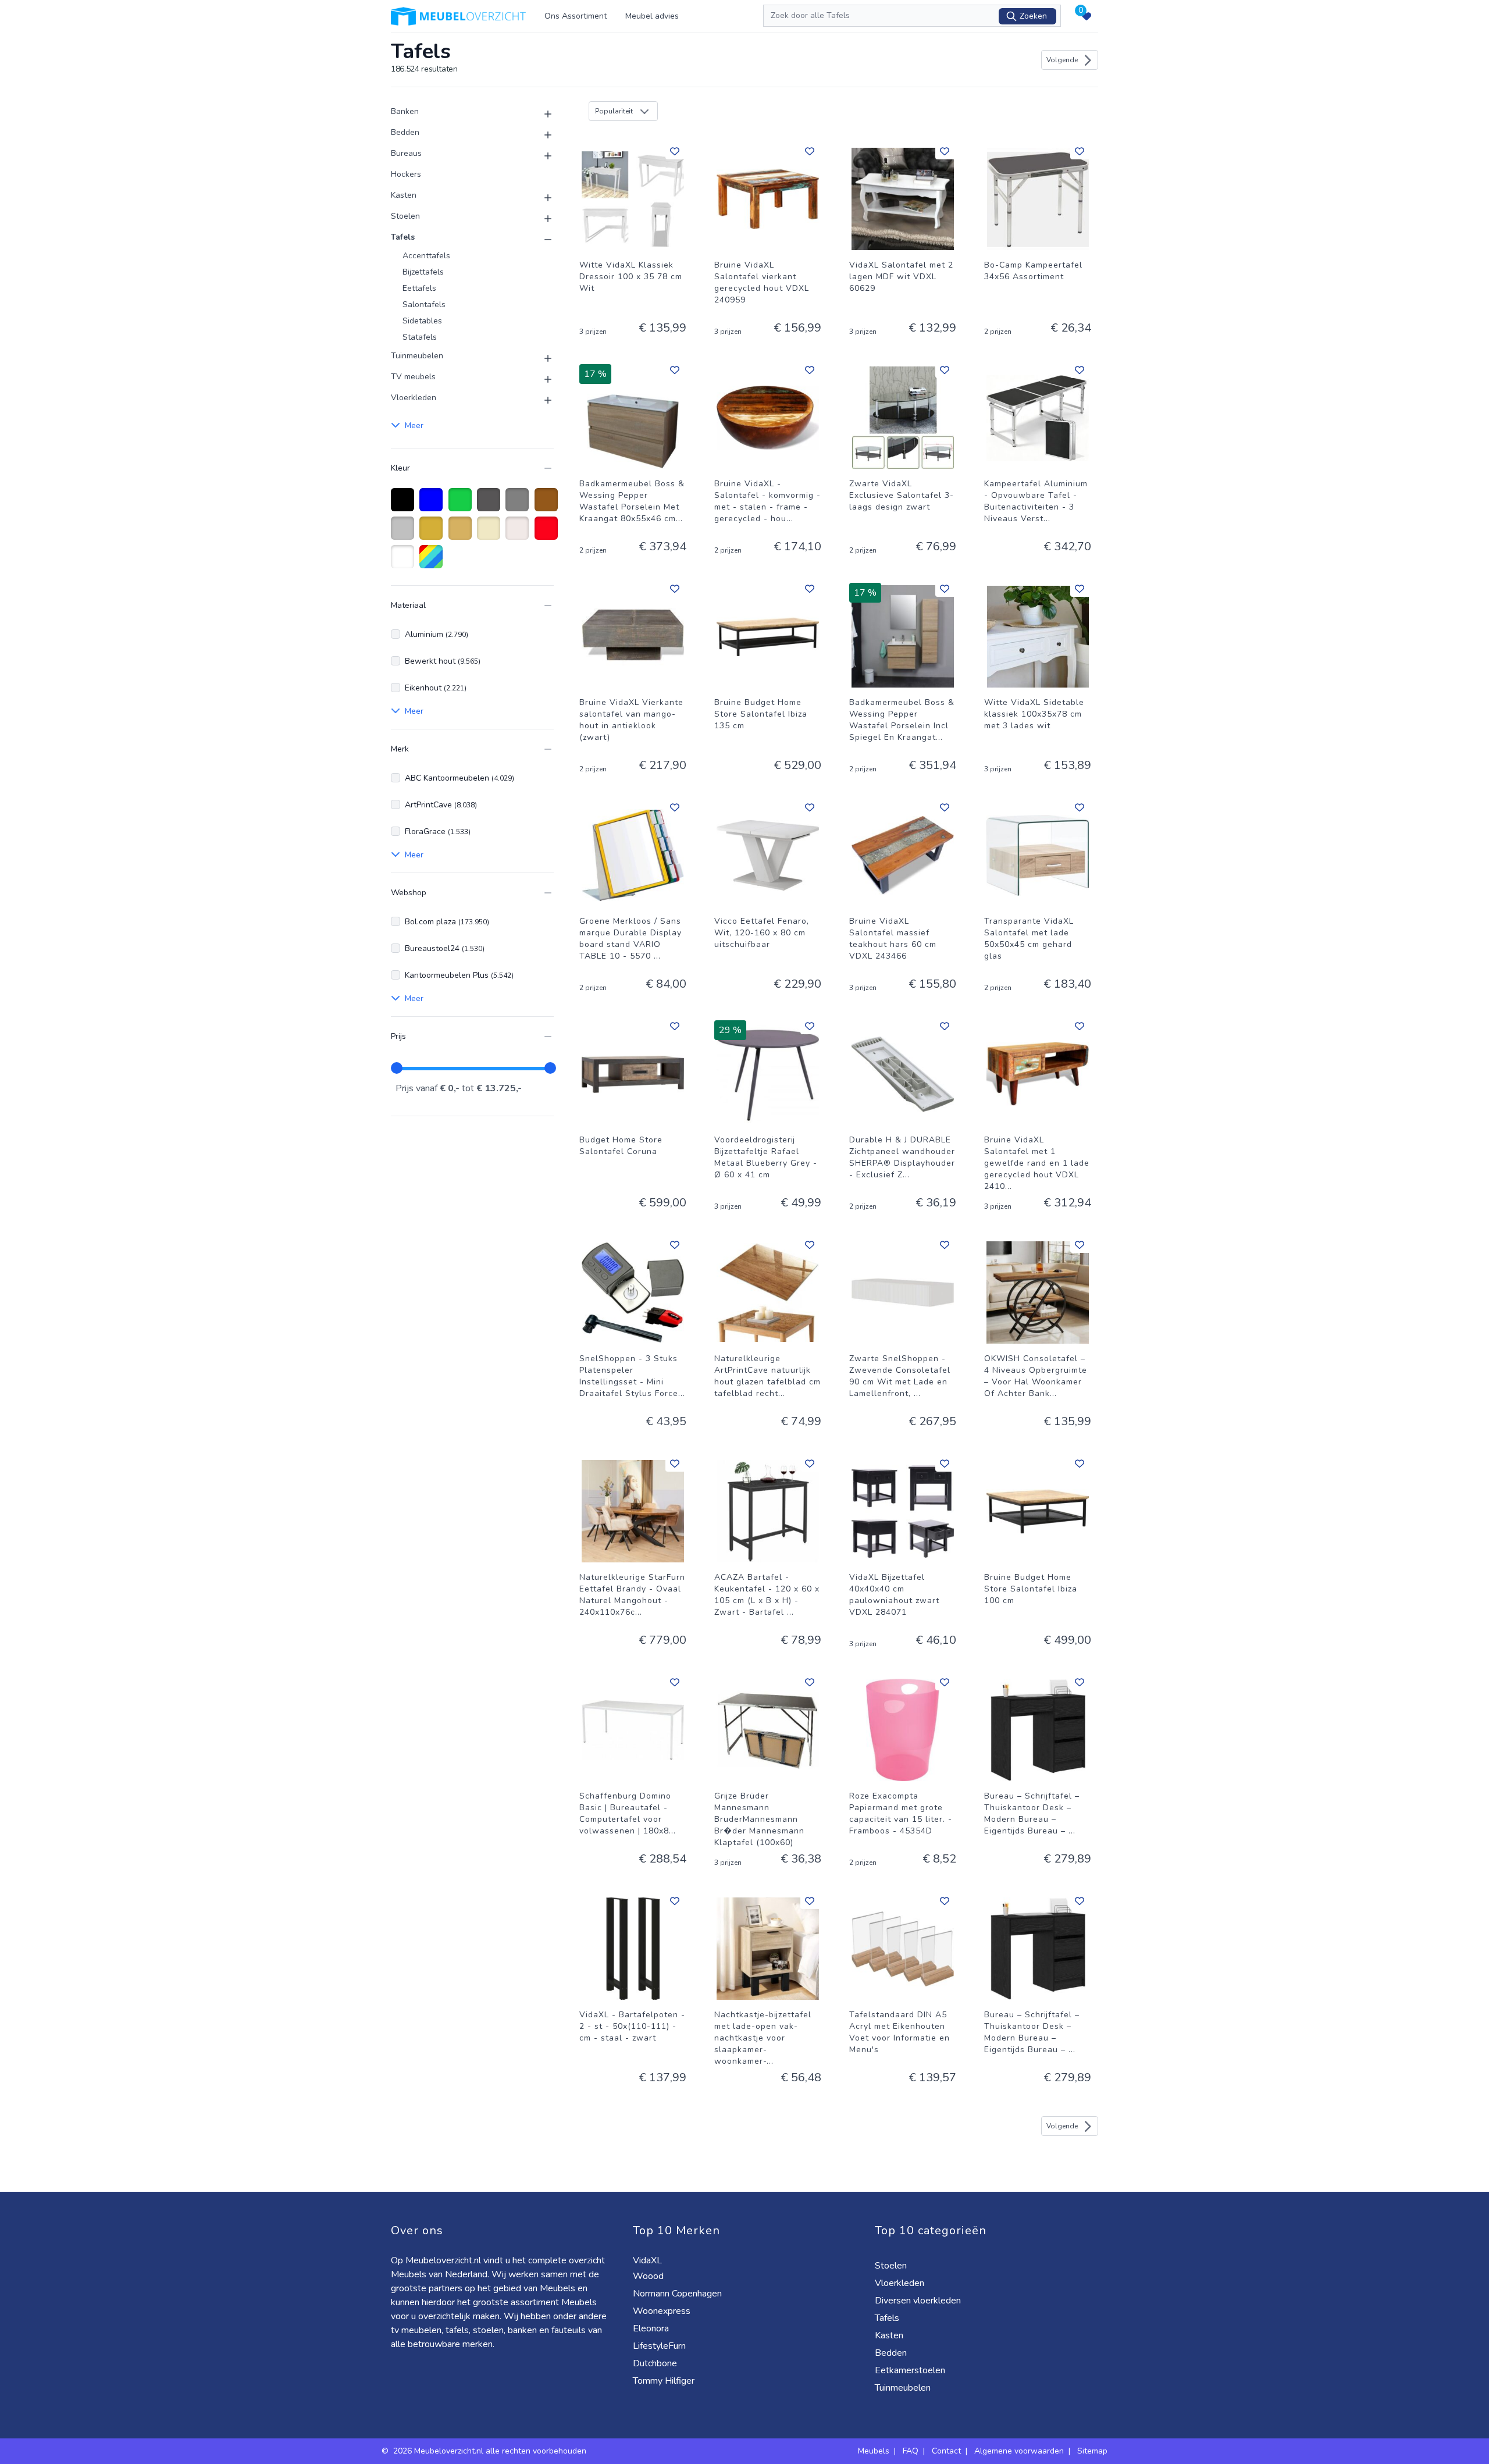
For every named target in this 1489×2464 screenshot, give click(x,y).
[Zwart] (405, 505)
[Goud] (433, 534)
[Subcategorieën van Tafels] (541, 240)
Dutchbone (656, 2363)
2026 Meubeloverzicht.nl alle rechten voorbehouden (491, 2451)
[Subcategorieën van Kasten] (541, 198)
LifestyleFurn (660, 2346)
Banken (405, 111)
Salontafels (424, 305)
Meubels (874, 2451)
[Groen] (462, 505)
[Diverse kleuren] (433, 562)
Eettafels (419, 288)
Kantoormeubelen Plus (459, 975)
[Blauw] (433, 505)
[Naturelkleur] (519, 534)
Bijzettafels (423, 272)
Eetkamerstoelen (911, 2370)
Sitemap (1092, 2451)
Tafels (403, 237)
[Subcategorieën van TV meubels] (541, 379)
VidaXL (649, 2260)
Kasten (404, 195)
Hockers (406, 174)
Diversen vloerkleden (919, 2301)
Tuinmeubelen (417, 356)
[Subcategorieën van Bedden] (541, 135)
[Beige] (491, 534)
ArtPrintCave (441, 805)
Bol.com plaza (447, 922)
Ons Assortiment (576, 16)
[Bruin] (548, 505)
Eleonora (652, 2328)
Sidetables (422, 321)
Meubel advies (652, 16)
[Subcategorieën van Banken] (541, 114)
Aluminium (437, 634)
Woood (649, 2276)
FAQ (911, 2451)
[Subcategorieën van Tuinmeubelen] (541, 358)
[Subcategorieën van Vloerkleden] (541, 400)
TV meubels (413, 377)
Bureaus (406, 153)
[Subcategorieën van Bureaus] (541, 156)
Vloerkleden (414, 398)
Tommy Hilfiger (665, 2381)
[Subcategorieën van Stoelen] (541, 219)
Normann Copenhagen (678, 2294)
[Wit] (405, 562)
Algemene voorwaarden (1019, 2451)
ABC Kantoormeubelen (459, 778)
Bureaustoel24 (445, 948)
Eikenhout (436, 688)
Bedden (405, 132)
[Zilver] (405, 534)
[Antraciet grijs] (491, 505)
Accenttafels (426, 256)
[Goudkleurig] (462, 534)
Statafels (420, 337)
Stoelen (405, 216)
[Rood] (548, 534)
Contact (946, 2451)
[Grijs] (519, 505)
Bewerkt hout (443, 661)
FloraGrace (438, 832)
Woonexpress (663, 2311)
